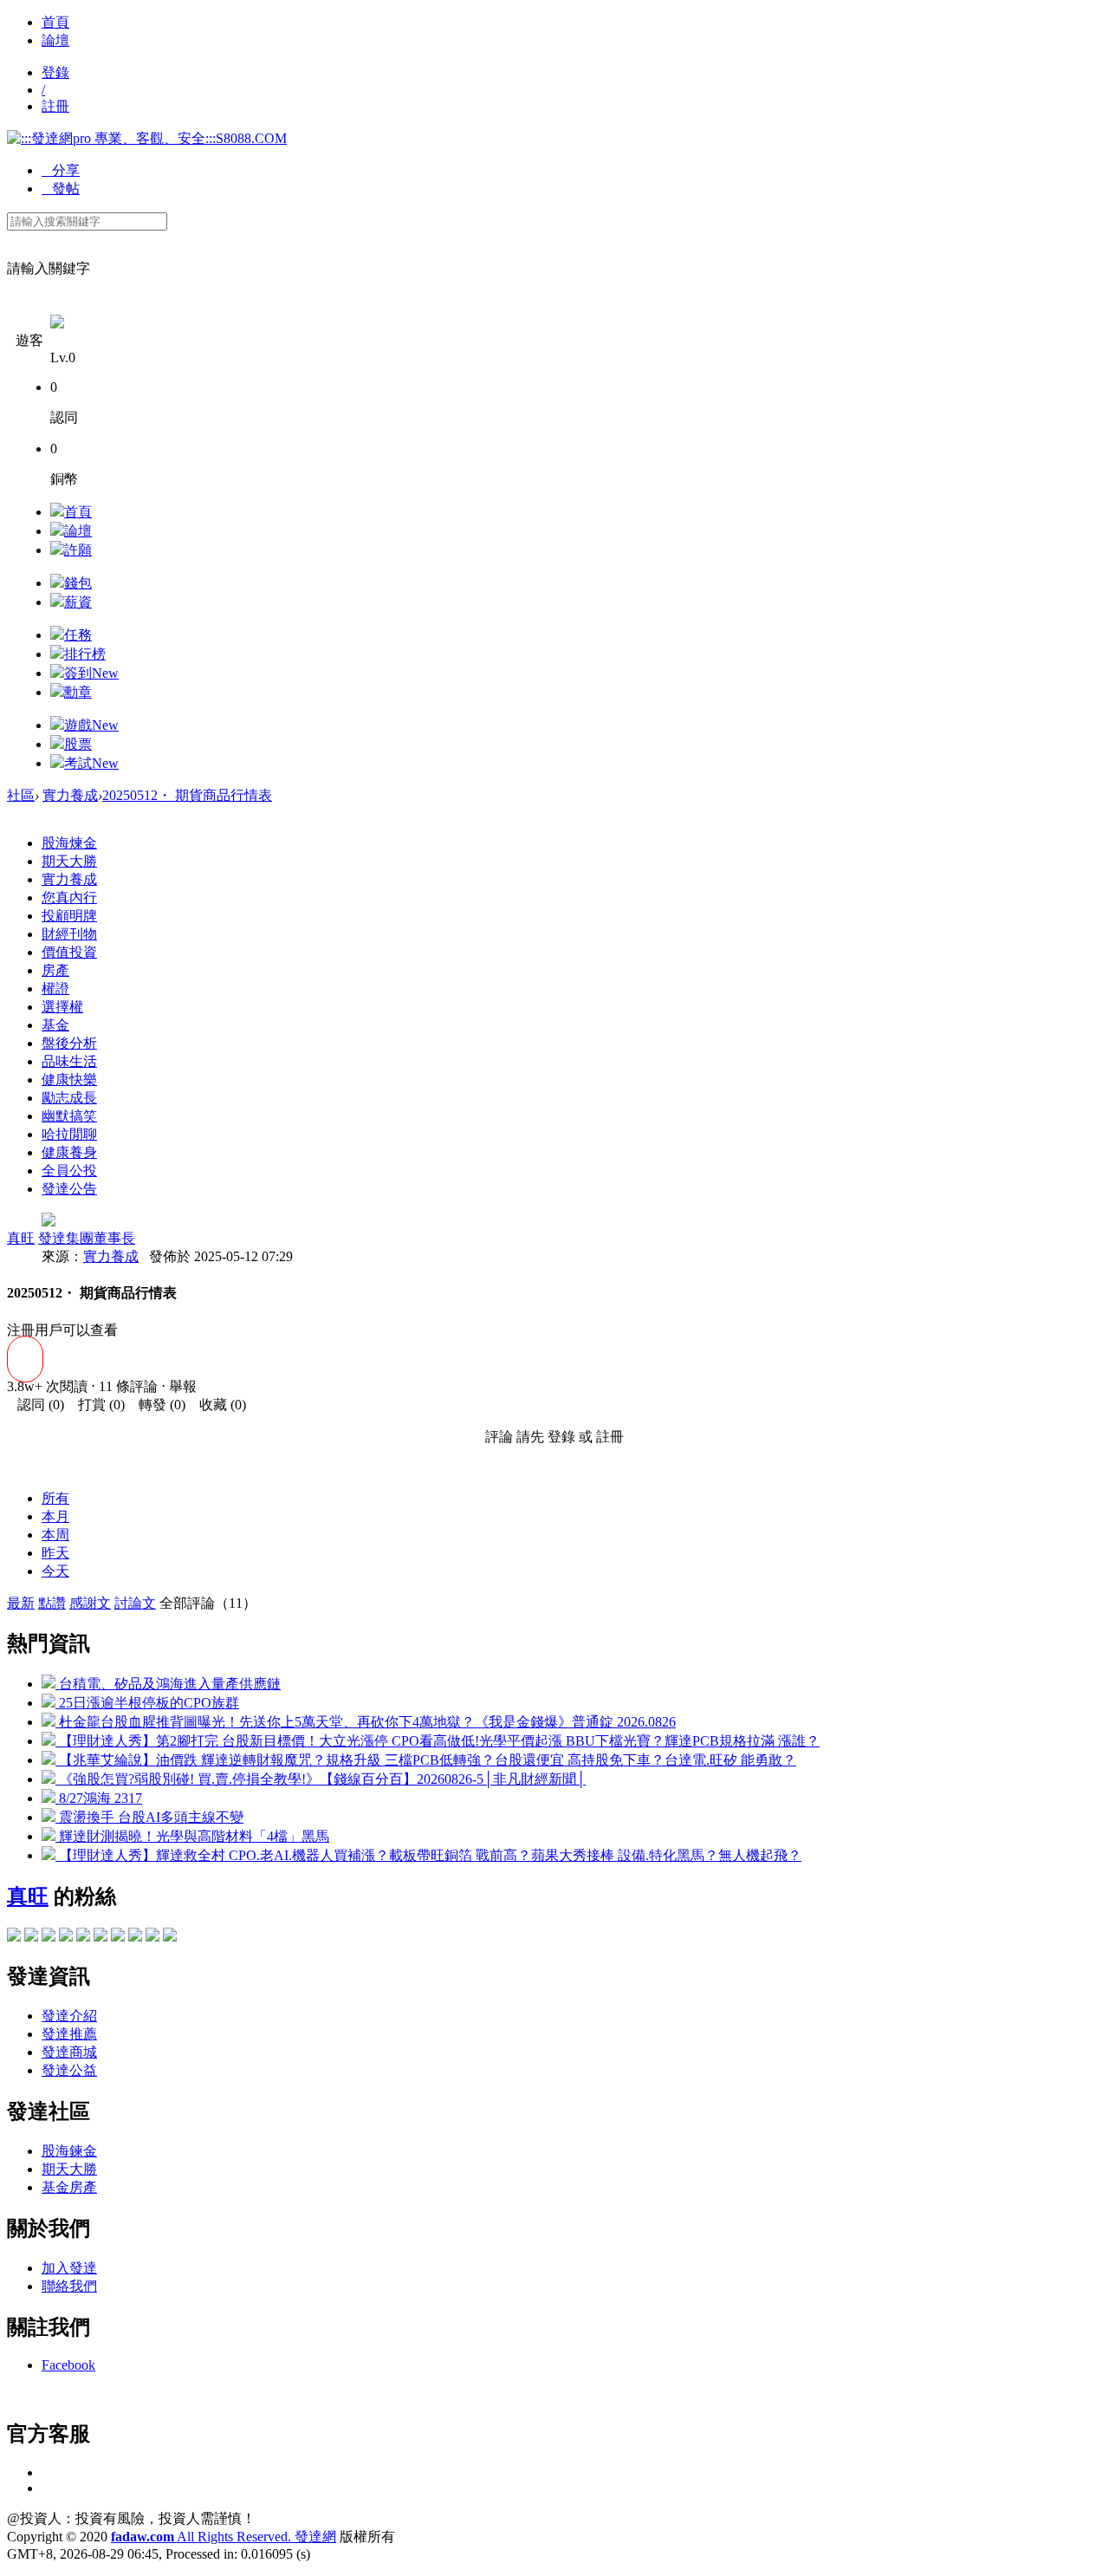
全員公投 (69, 1171)
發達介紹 (69, 2016)
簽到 (91, 673)
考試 (91, 763)
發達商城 (69, 2052)
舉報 (183, 1386)
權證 (55, 989)
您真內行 (69, 898)
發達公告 (69, 1189)
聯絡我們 (69, 2286)
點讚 (52, 1603)
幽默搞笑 (69, 1116)
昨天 (55, 1553)
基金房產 (69, 2187)
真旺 (21, 1238)
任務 (78, 635)
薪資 (78, 602)
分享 (61, 170)
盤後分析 (69, 1043)
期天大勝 (69, 861)
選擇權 (62, 1007)
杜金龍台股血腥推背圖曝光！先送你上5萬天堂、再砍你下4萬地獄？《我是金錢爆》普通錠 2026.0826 (366, 1722)
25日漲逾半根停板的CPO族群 (147, 1703)
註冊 (55, 106)
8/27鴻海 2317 (99, 1798)
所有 (55, 1498)
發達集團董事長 (87, 1238)
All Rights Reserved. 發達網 (224, 2537)
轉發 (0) (157, 1405)
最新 (21, 1603)
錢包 (78, 583)
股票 (78, 744)
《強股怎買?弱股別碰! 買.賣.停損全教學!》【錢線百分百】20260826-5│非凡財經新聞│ (321, 1779)
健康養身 (69, 1152)
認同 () (36, 1405)
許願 (78, 550)
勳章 (78, 692)
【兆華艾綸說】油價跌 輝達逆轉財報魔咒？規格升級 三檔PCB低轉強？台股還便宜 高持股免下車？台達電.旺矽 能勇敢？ (426, 1760)
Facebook (68, 2365)
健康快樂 (69, 1080)
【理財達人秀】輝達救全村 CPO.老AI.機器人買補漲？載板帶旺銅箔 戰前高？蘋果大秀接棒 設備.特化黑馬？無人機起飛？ (428, 1855)
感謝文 (90, 1603)
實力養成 (70, 795)
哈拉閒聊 (69, 1134)
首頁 (55, 22)
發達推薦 (69, 2034)
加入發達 (69, 2268)
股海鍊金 (69, 2151)
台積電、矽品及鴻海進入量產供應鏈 (168, 1684)
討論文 (135, 1603)
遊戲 (91, 725)
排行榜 (85, 654)
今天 (55, 1571)
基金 (55, 1025)
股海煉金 (69, 843)
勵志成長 (69, 1098)
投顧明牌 (69, 916)
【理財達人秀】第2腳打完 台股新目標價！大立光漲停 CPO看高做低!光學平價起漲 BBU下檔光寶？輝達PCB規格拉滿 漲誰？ (438, 1741)
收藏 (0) (217, 1405)
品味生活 (69, 1061)
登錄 (55, 72)
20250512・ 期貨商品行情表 (187, 795)
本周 (55, 1535)
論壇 (55, 40)
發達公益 (69, 2070)
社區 (21, 795)
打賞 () (96, 1405)
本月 (55, 1516)
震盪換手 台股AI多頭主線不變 (149, 1817)
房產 (55, 970)
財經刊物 (69, 934)
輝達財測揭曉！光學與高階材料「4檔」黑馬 (192, 1836)
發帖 (61, 189)
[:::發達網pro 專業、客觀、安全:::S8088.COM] (147, 138)
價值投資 (69, 952)
